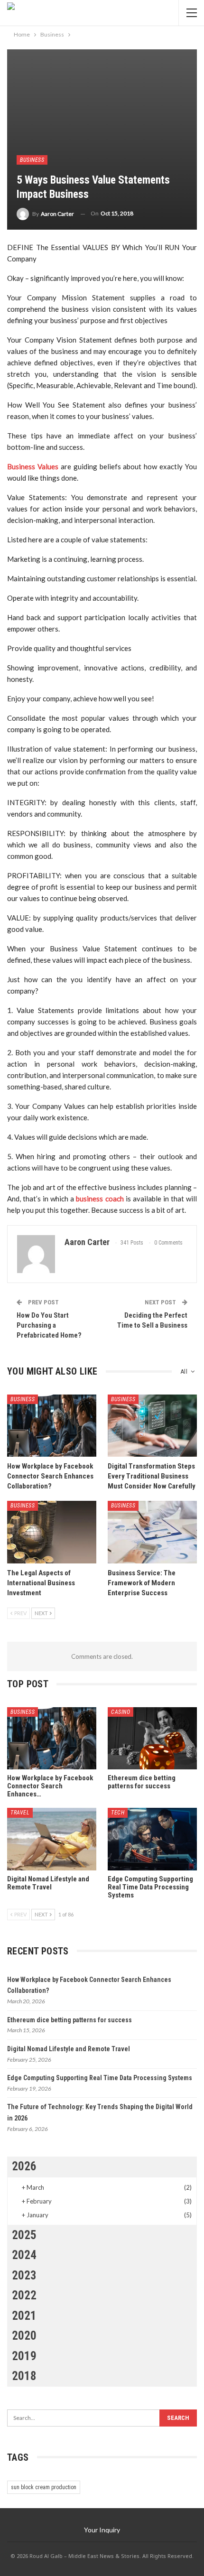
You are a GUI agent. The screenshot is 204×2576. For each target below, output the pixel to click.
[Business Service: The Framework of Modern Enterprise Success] (152, 1532)
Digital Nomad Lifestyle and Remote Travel (69, 2049)
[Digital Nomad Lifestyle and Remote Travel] (52, 1839)
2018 (24, 2376)
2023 (24, 2275)
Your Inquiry (102, 2530)
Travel (20, 1813)
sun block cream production (44, 2487)
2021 (24, 2316)
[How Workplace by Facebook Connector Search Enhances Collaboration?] (52, 1426)
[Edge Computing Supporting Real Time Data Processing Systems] (152, 1839)
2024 (24, 2255)
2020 (24, 2336)
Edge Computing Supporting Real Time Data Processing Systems (100, 2078)
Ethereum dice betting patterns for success (70, 2020)
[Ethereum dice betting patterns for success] (152, 1739)
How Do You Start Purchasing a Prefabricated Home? (49, 1325)
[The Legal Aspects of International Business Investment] (52, 1532)
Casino (121, 1712)
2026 (24, 2166)
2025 (24, 2235)
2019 (24, 2356)
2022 (24, 2295)
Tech (118, 1813)
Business (32, 160)
